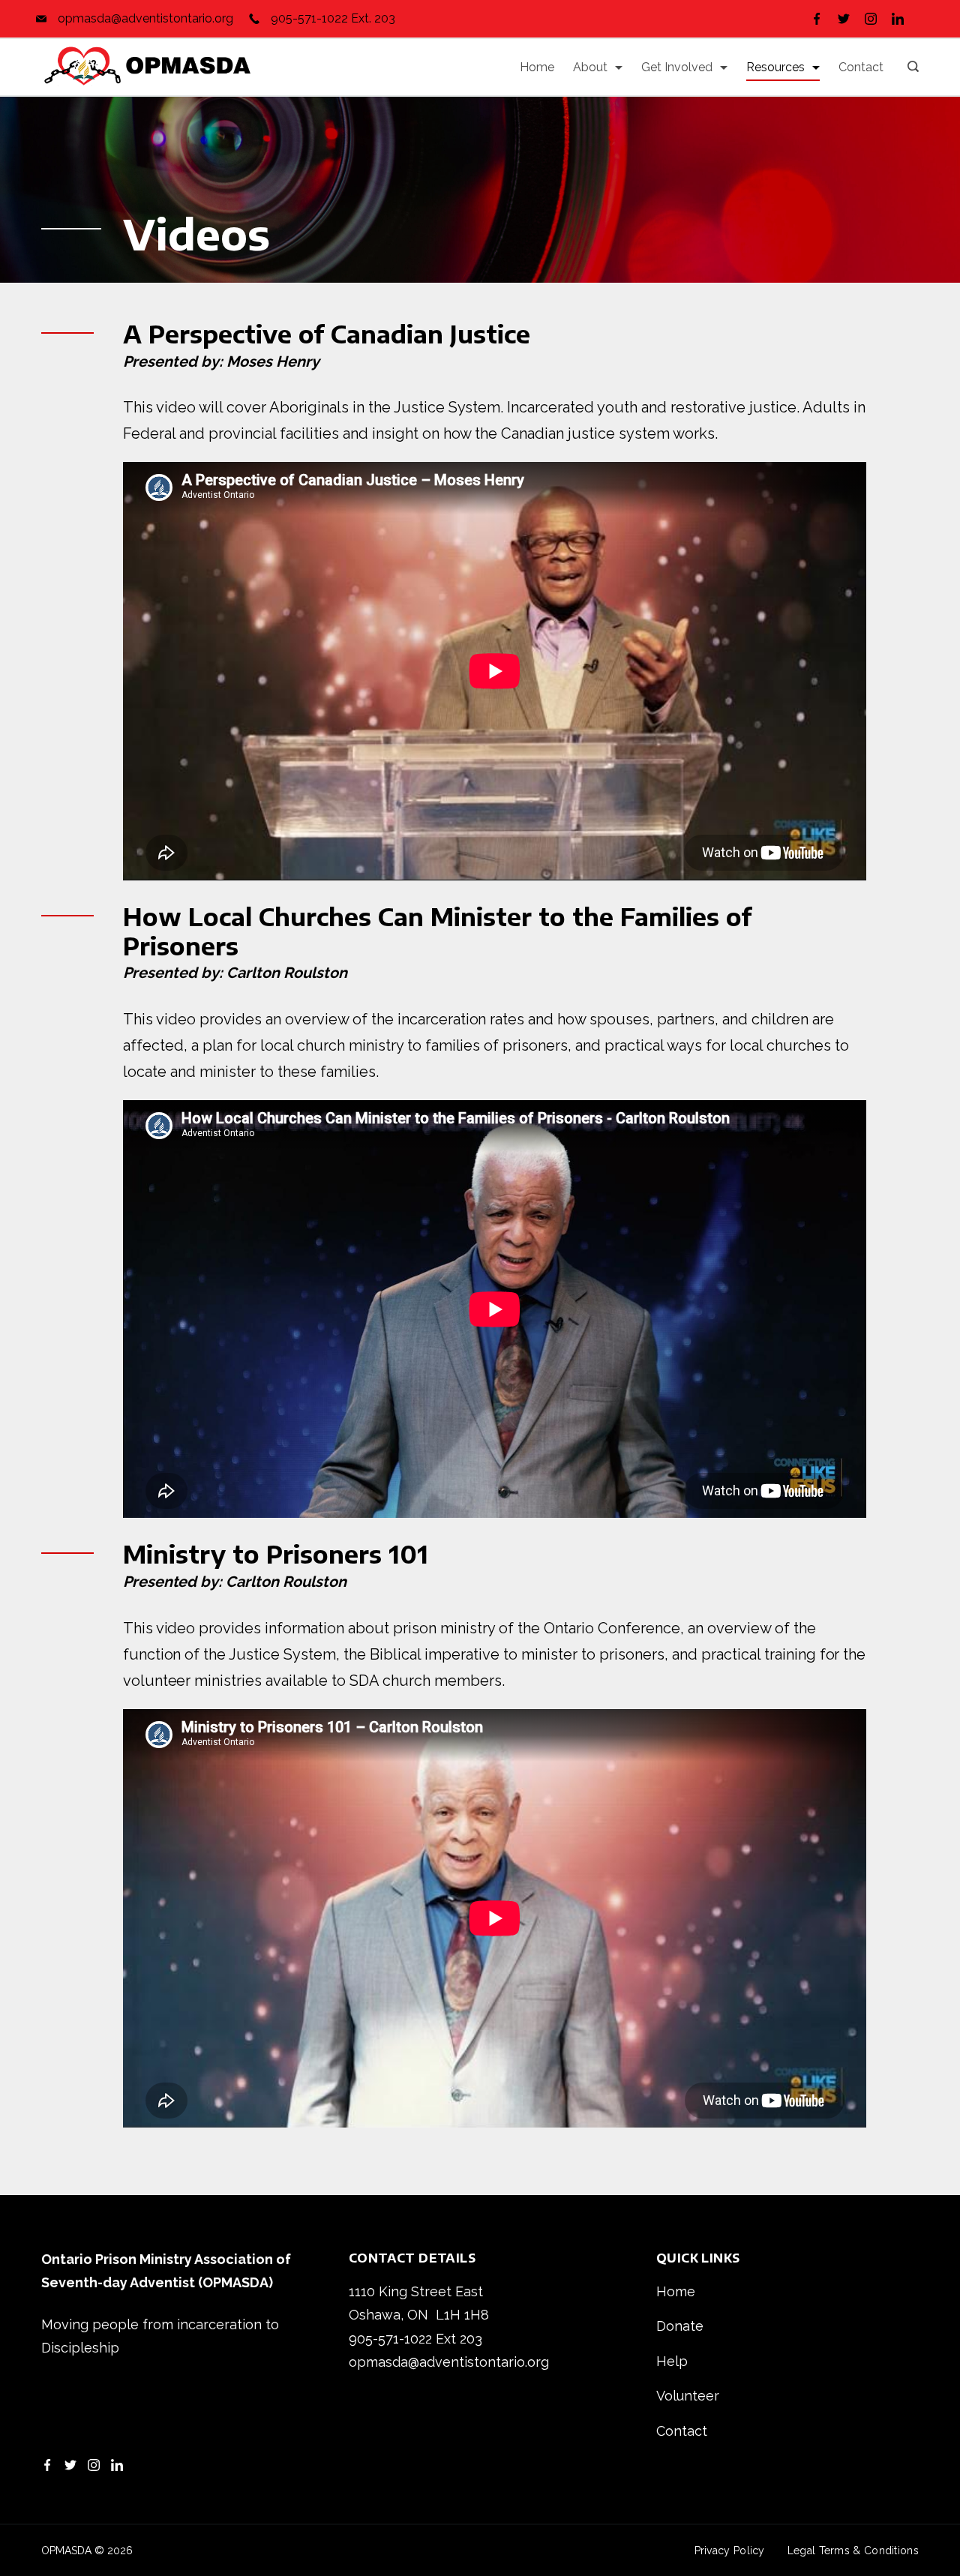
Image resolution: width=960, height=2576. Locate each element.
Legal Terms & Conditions (853, 2551)
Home (537, 67)
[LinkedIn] (898, 19)
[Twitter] (844, 19)
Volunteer (688, 2396)
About (590, 67)
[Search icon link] (909, 67)
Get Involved (677, 67)
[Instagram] (871, 19)
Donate (680, 2326)
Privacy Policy (730, 2551)
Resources (775, 67)
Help (672, 2361)
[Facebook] (817, 19)
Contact (861, 67)
